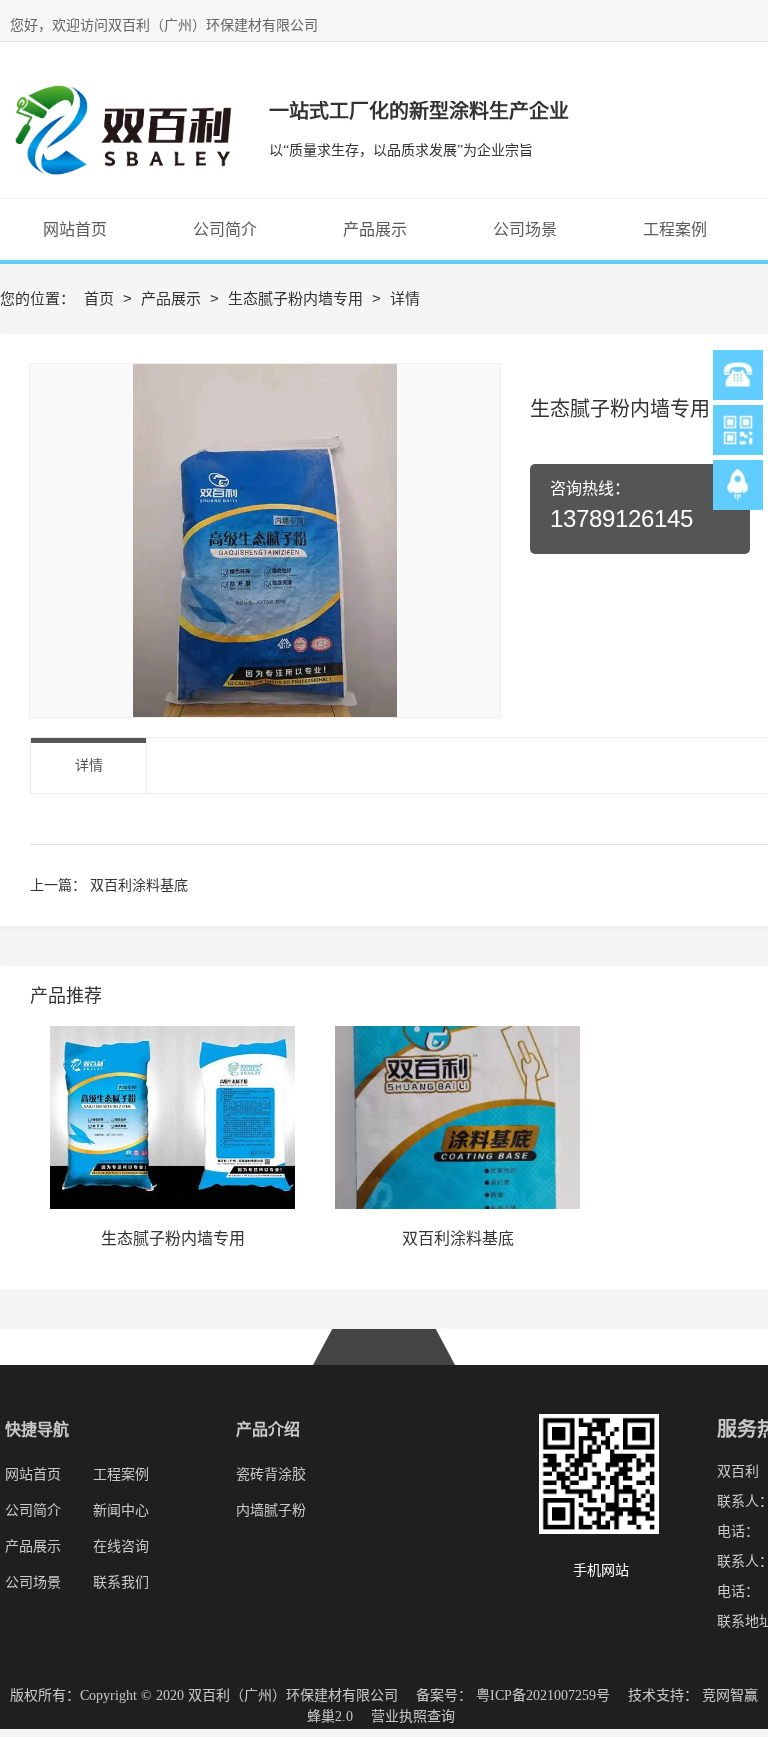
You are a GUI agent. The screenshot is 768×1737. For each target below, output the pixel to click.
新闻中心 (121, 1510)
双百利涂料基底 (139, 885)
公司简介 (33, 1510)
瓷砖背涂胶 (271, 1474)
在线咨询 (121, 1546)
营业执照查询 (413, 1716)
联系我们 (121, 1582)
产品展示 (173, 298)
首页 (101, 298)
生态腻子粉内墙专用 (297, 298)
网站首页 (35, 1474)
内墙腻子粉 (271, 1510)
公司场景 (33, 1582)
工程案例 (121, 1474)
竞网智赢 (730, 1695)
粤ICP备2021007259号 (543, 1695)
